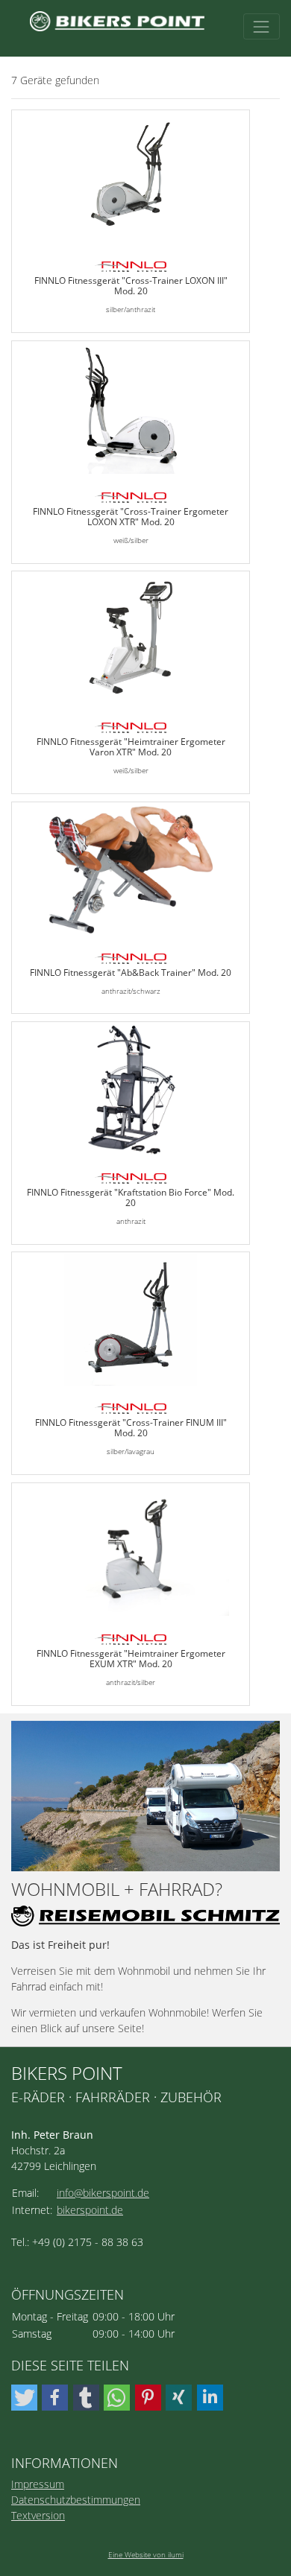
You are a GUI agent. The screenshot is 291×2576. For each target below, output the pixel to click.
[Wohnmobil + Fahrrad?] (145, 1796)
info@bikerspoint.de (103, 2193)
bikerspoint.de (90, 2210)
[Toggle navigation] (262, 26)
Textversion (38, 2515)
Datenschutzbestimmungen (76, 2500)
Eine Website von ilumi (146, 2554)
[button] (24, 2398)
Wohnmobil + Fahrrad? (117, 1890)
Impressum (38, 2484)
